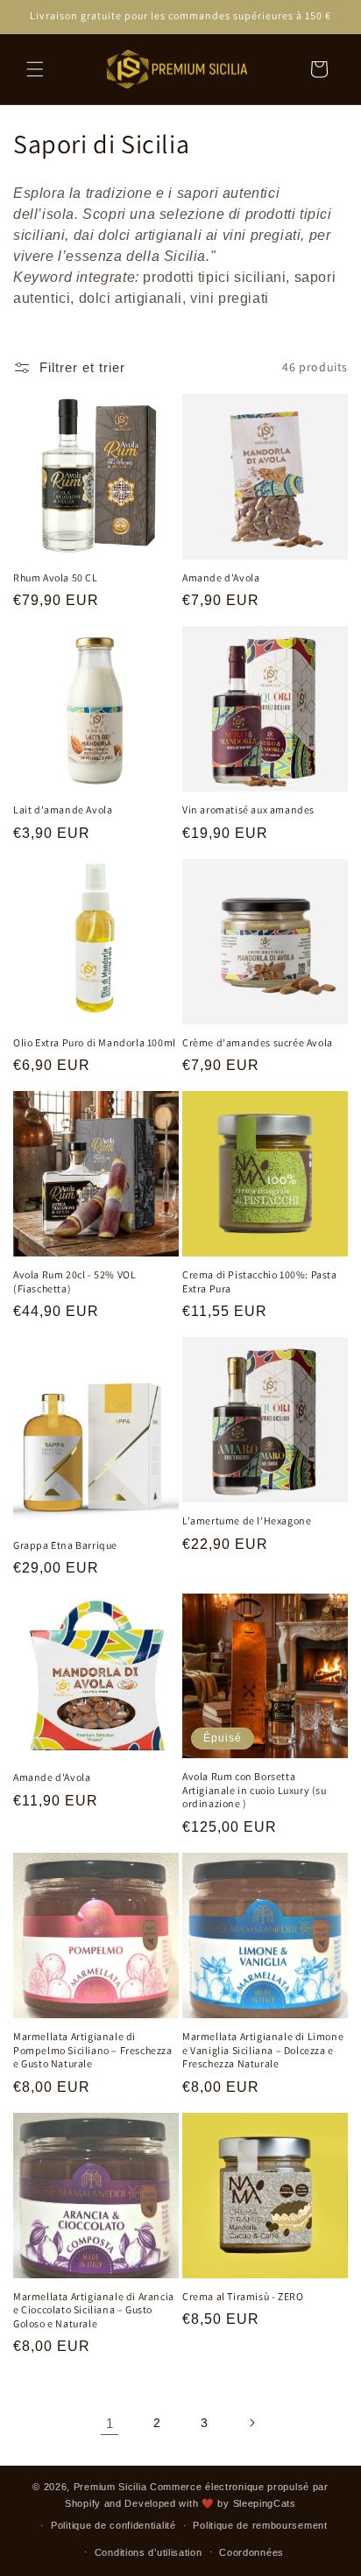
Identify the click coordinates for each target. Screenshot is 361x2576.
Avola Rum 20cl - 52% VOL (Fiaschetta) (74, 1281)
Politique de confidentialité (113, 2525)
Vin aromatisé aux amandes (248, 809)
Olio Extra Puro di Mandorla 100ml (95, 1042)
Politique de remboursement (260, 2525)
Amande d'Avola (221, 577)
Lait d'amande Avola (63, 809)
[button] (35, 69)
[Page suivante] (251, 2423)
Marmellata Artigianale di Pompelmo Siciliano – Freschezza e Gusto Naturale (93, 2050)
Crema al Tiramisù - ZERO (243, 2296)
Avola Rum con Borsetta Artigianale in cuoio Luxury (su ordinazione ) (255, 1790)
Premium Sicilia (110, 2487)
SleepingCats (265, 2503)
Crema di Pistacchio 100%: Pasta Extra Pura (260, 1281)
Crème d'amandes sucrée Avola (258, 1042)
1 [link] (110, 2423)
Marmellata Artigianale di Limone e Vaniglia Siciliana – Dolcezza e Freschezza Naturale (263, 2050)
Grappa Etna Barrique (65, 1545)
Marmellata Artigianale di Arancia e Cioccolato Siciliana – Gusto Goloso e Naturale (94, 2310)
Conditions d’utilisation (149, 2552)
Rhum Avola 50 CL (56, 577)
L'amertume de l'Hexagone (247, 1520)
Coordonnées (251, 2552)
